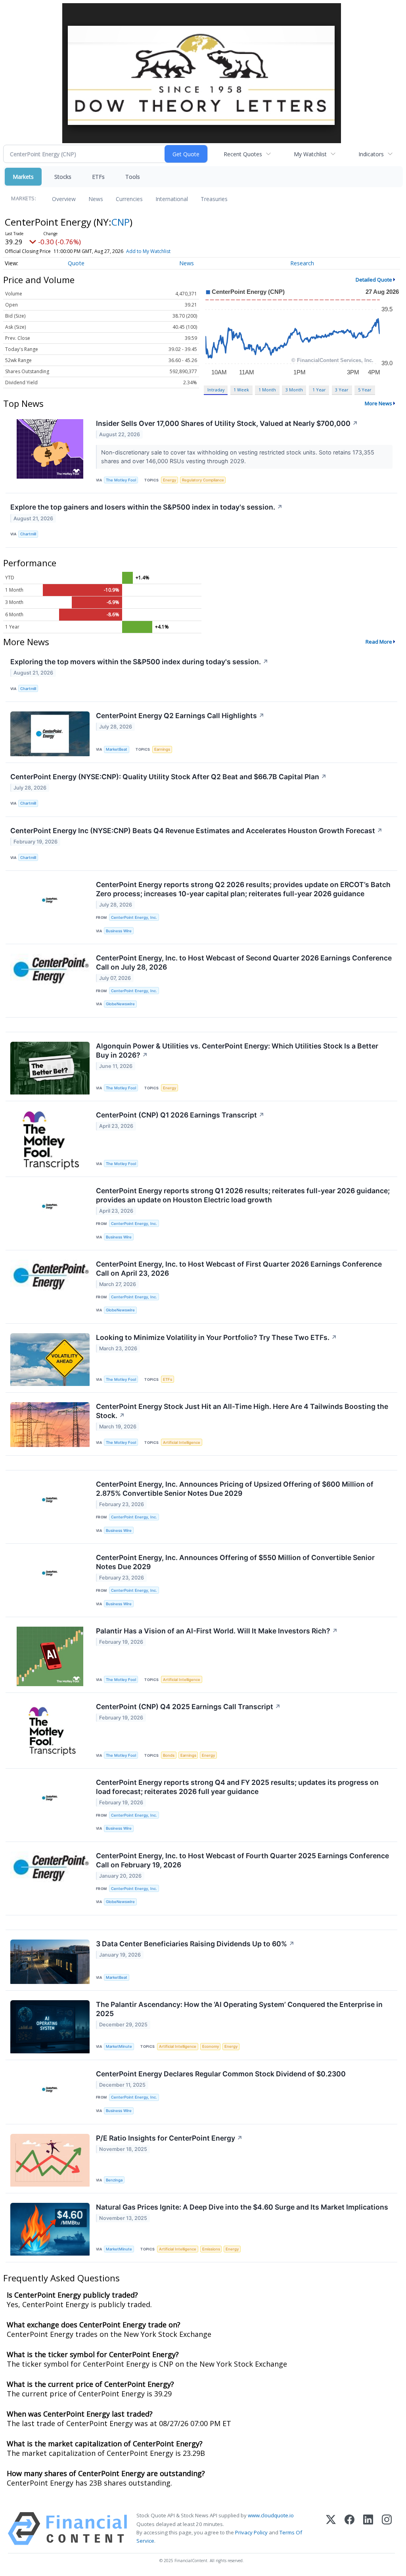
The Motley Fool (121, 480)
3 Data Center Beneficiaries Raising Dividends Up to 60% (195, 1944)
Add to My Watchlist (148, 251)
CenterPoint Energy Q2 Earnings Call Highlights (180, 716)
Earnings (162, 749)
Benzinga (114, 2180)
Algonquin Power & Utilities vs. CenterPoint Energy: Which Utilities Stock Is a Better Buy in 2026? (237, 1050)
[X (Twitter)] (331, 2529)
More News (378, 403)
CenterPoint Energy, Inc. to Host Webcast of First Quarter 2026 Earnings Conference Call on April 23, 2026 (239, 1269)
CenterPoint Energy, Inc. (134, 917)
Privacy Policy (251, 2532)
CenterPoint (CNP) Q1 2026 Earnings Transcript (180, 1115)
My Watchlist (310, 154)
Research (302, 263)
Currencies (129, 199)
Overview (64, 199)
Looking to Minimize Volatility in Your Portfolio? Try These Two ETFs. (216, 1337)
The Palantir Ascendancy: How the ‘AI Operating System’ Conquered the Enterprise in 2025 (239, 2009)
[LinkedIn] (368, 2529)
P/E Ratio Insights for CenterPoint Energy (169, 2138)
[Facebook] (350, 2529)
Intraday (216, 390)
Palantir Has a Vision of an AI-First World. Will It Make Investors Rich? (217, 1631)
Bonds (169, 1755)
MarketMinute (119, 2046)
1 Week (241, 390)
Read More (379, 642)
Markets (23, 177)
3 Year (342, 390)
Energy (169, 480)
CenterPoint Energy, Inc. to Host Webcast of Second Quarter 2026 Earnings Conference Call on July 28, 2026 (244, 962)
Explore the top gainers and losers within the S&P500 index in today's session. (147, 507)
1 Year (319, 390)
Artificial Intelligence (182, 1442)
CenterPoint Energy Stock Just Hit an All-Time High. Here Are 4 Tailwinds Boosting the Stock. (242, 1411)
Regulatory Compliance (203, 480)
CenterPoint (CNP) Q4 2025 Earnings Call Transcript (188, 1707)
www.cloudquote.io (271, 2515)
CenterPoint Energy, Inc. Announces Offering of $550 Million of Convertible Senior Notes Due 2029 (235, 1562)
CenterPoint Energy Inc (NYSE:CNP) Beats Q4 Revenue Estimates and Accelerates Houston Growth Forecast (196, 831)
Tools (133, 177)
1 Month (267, 390)
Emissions (211, 2249)
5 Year (365, 390)
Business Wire (119, 931)
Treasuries (214, 199)
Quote (76, 263)
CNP (121, 222)
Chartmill (28, 534)
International (172, 199)
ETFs (98, 177)
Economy (211, 2046)
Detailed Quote (374, 280)
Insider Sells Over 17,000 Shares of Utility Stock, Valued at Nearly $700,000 (227, 423)
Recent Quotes (243, 154)
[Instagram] (387, 2529)
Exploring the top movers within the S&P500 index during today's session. (139, 662)
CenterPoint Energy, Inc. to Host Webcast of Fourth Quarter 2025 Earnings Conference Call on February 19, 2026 (242, 1860)
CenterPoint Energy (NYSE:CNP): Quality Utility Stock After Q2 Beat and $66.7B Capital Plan (169, 777)
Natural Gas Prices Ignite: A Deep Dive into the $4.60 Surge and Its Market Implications (242, 2207)
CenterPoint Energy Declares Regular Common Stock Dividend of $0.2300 (221, 2074)
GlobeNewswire (120, 1004)
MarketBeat (117, 749)
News (96, 199)
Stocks (63, 177)
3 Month (294, 390)
